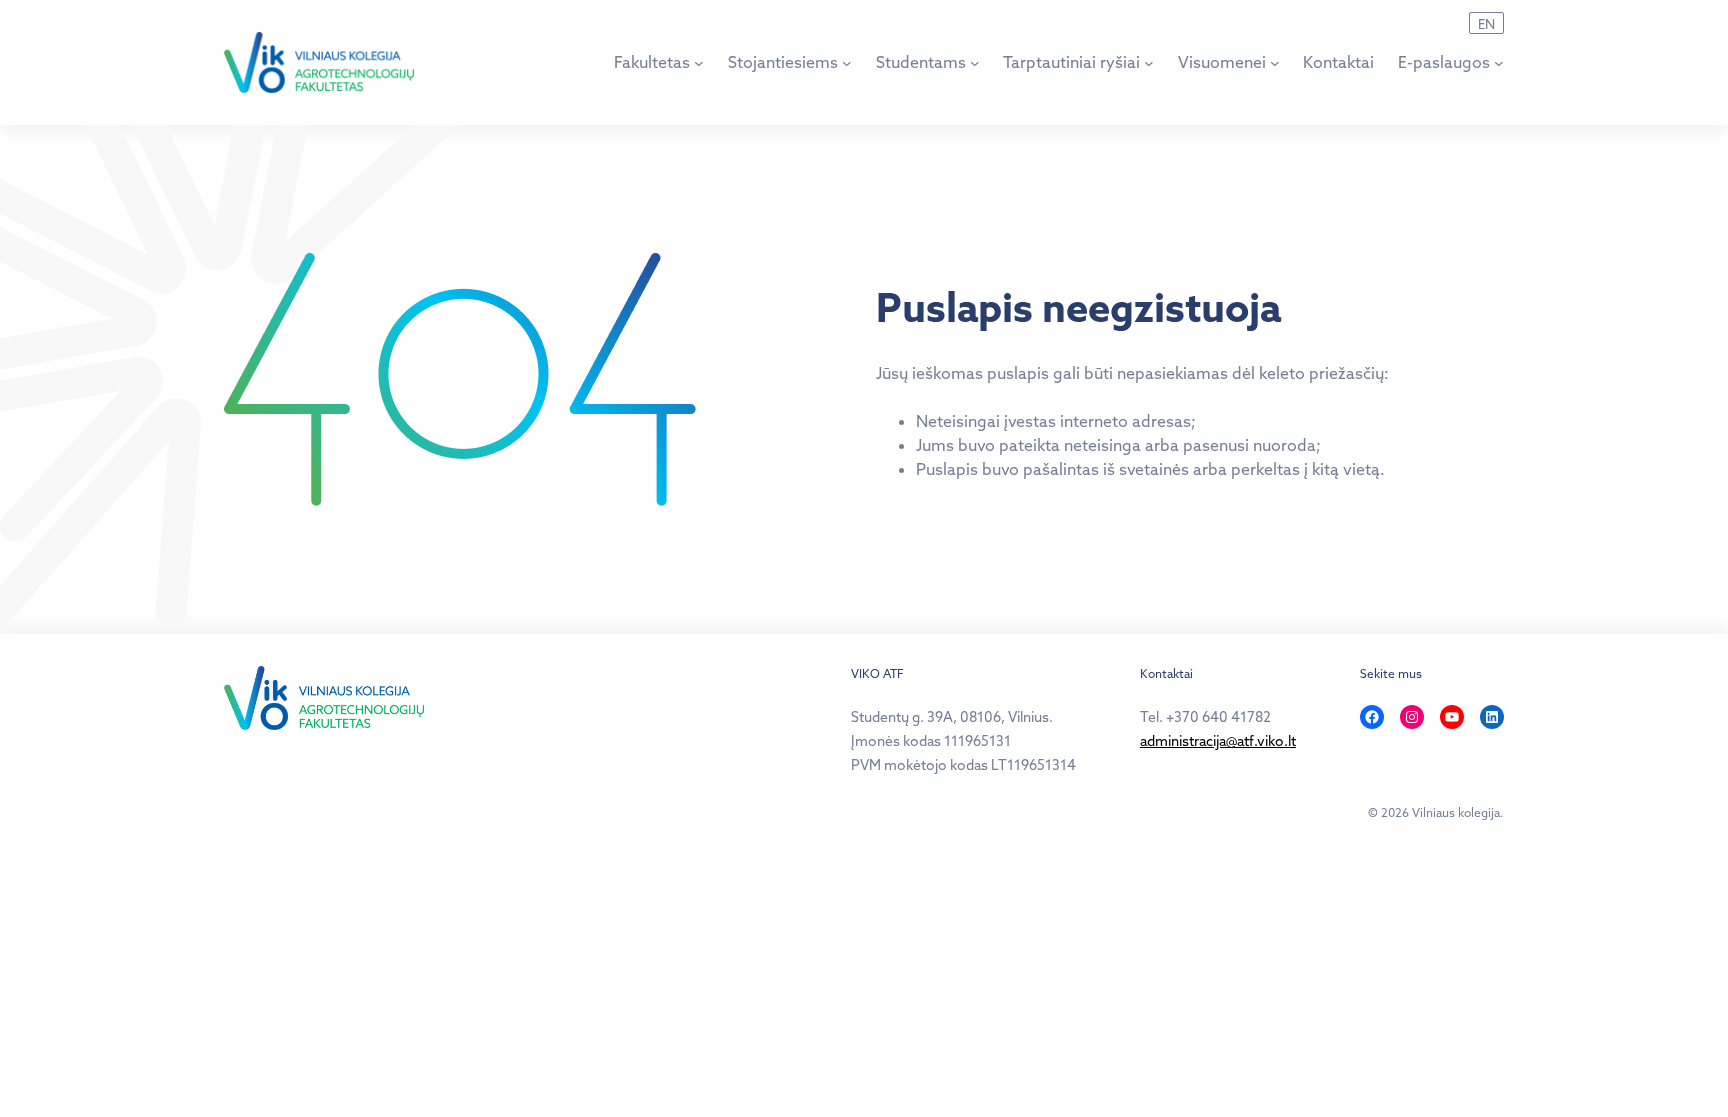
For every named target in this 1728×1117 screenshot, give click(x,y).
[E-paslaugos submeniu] (1499, 63)
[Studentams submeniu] (975, 63)
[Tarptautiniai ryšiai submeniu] (1149, 63)
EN (1486, 24)
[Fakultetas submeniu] (699, 63)
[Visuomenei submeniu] (1275, 63)
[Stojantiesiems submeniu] (847, 63)
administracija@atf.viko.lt (1218, 741)
